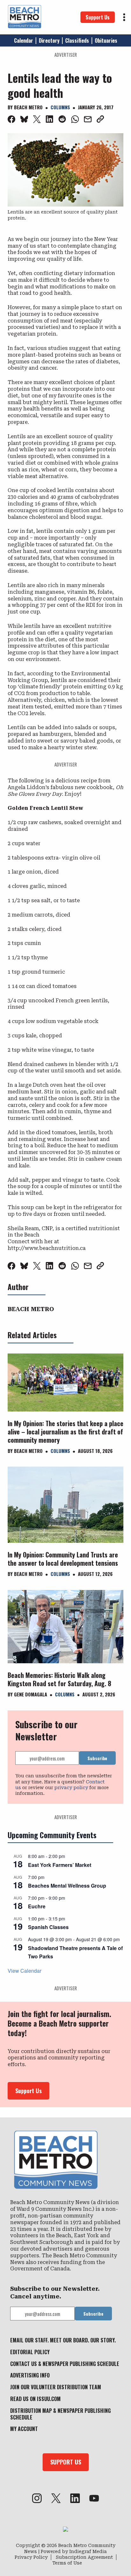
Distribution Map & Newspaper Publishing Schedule (60, 2414)
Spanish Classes (48, 1927)
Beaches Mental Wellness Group (67, 1886)
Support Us (98, 17)
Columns (60, 107)
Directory (49, 40)
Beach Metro (28, 107)
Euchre (37, 1906)
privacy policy (71, 1788)
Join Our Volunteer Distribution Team (56, 2387)
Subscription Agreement (84, 2557)
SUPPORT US (66, 2462)
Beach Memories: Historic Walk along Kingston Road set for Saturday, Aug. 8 (59, 1679)
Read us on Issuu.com (35, 2399)
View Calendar (24, 1971)
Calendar (24, 40)
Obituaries (106, 40)
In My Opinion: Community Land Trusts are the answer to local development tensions (63, 1559)
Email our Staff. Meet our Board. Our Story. (63, 2340)
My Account (24, 2429)
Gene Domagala (31, 1694)
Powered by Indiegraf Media (74, 2551)
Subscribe (97, 1758)
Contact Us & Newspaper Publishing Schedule (65, 2364)
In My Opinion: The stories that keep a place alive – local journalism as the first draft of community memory (65, 1432)
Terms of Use (67, 2563)
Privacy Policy (31, 2557)
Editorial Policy (30, 2352)
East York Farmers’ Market (60, 1865)
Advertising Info (30, 2375)
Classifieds (77, 40)
